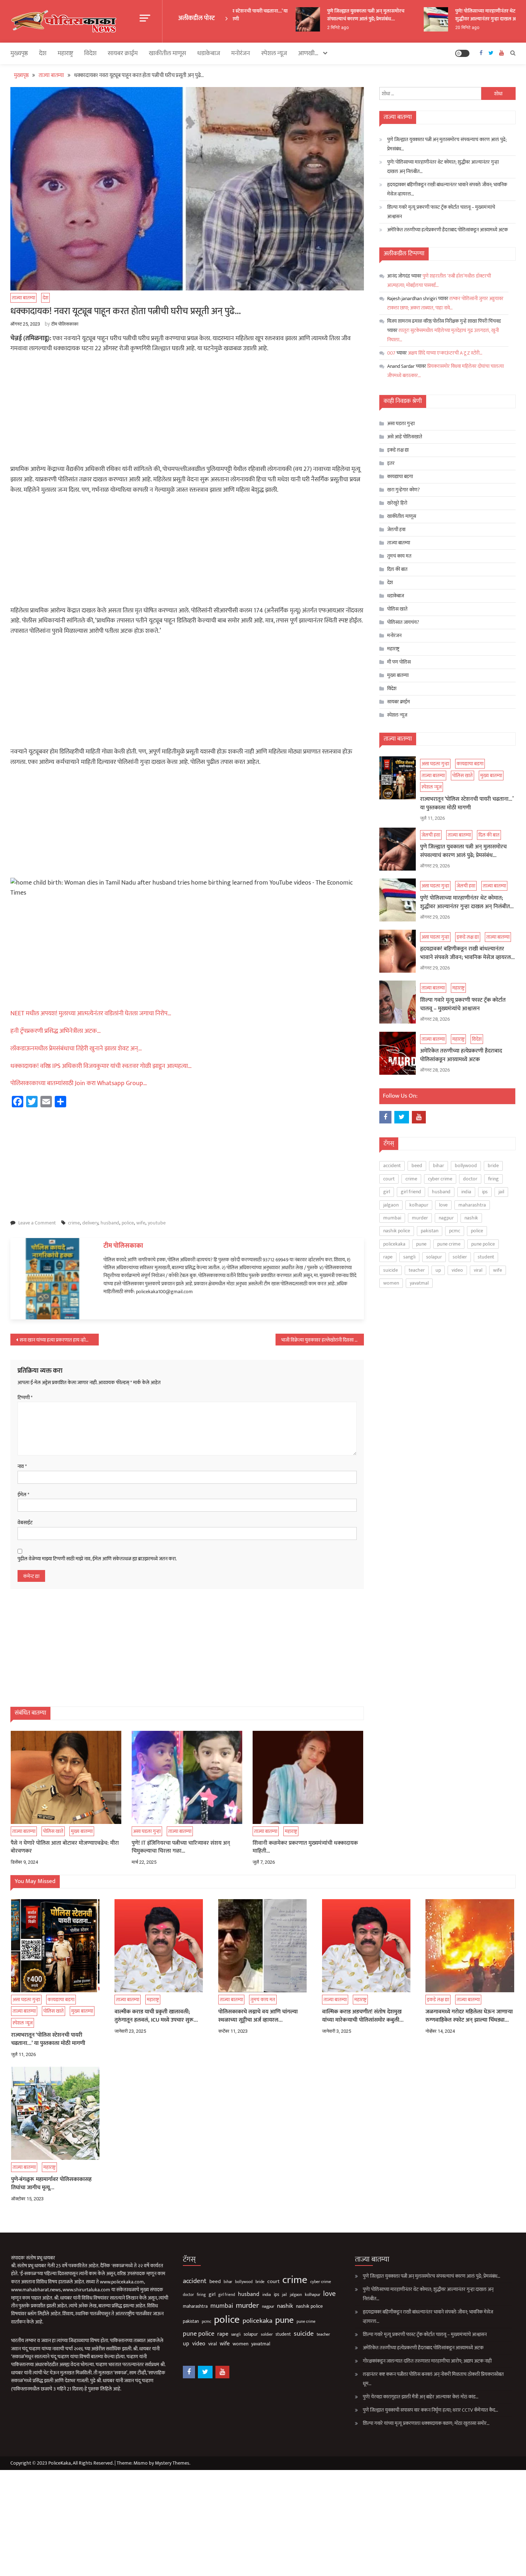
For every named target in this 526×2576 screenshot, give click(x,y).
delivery (90, 1223)
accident (392, 1166)
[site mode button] (462, 53)
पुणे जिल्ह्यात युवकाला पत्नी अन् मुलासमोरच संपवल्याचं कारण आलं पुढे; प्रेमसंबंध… (345, 15)
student (486, 1257)
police (128, 1223)
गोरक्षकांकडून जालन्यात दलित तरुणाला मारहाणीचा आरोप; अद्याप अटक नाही (427, 2361)
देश (43, 53)
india (466, 1192)
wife (141, 1223)
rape (388, 1257)
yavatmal (419, 1283)
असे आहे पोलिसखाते (405, 437)
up (438, 1270)
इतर (391, 463)
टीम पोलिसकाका (65, 324)
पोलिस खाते (53, 1831)
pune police (483, 1244)
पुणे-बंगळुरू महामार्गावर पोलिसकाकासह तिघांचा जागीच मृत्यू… (51, 2184)
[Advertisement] (187, 411)
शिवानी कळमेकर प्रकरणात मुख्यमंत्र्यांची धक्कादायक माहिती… (305, 1847)
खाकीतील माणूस (167, 53)
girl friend (411, 1192)
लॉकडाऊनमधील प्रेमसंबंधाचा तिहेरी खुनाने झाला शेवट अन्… (76, 1049)
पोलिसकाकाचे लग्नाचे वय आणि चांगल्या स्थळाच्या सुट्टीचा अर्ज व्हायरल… (258, 2016)
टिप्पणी (25, 1398)
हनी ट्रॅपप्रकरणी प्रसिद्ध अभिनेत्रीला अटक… (56, 1031)
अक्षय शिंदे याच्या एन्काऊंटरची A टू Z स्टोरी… (445, 353)
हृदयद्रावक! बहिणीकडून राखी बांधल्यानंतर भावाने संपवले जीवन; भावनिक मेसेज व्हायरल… (447, 189)
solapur (434, 1257)
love (443, 1205)
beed (417, 1166)
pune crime (449, 1244)
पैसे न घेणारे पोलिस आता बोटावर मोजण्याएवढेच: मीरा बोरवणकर (65, 1847)
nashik (471, 1218)
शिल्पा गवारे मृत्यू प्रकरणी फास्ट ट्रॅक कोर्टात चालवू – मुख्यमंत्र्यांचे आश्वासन (441, 212)
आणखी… (308, 53)
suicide (391, 1270)
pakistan (430, 1231)
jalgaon (391, 1205)
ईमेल (23, 1495)
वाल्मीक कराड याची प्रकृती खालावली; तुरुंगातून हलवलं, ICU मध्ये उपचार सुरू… (156, 2016)
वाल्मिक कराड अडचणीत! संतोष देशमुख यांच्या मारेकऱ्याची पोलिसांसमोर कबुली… (363, 2016)
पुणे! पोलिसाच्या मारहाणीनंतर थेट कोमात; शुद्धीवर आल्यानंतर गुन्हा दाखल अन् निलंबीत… (476, 15)
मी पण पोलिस (399, 662)
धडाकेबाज (209, 53)
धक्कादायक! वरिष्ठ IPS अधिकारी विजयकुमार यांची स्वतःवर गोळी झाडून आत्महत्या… (101, 1066)
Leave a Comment (37, 1223)
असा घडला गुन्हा (147, 1831)
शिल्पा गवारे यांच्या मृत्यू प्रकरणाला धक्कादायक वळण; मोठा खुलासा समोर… (426, 2423)
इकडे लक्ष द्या (398, 450)
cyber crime (440, 1179)
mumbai (392, 1218)
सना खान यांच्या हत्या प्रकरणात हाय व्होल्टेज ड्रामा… (59, 1340)
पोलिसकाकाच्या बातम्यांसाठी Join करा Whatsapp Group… (79, 1083)
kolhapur (419, 1205)
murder (420, 1218)
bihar (439, 1166)
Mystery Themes (172, 2463)
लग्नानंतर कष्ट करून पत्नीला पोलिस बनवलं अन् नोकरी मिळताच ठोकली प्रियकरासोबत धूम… (433, 2379)
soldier (460, 1257)
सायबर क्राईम (123, 53)
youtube (157, 1223)
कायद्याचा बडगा (400, 476)
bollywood (466, 1166)
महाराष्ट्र (65, 53)
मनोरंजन (241, 53)
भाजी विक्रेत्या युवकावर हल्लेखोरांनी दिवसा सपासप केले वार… (323, 1340)
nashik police (397, 1231)
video (457, 1270)
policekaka (394, 1244)
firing (493, 1179)
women (391, 1283)
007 (391, 353)
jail (501, 1192)
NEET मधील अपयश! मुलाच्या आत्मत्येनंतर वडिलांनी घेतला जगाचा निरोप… (91, 1013)
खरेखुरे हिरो (397, 503)
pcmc (455, 1231)
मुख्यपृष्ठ (19, 53)
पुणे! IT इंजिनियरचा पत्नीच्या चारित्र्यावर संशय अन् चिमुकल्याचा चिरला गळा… (181, 1847)
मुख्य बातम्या (82, 1831)
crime (74, 1223)
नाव (22, 1467)
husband (110, 1223)
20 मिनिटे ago (447, 28)
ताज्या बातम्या (23, 298)
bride (493, 1166)
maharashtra (472, 1205)
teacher (417, 1270)
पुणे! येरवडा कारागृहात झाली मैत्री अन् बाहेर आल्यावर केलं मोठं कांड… (421, 2397)
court (389, 1179)
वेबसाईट (25, 1523)
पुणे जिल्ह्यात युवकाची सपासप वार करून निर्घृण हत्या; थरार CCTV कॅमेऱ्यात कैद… (430, 2410)
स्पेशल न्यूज (274, 53)
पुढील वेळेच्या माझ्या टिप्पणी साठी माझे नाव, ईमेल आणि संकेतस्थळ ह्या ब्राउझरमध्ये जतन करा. (97, 1559)
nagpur (446, 1218)
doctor (470, 1179)
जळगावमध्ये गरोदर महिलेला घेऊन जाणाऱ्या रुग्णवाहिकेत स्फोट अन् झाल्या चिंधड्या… (469, 2016)
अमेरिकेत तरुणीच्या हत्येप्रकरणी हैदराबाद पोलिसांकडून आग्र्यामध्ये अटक (447, 230)
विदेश (20, 1064)
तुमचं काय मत (399, 556)
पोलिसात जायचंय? (403, 622)
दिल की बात (397, 569)
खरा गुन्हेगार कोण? (403, 490)
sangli (409, 1257)
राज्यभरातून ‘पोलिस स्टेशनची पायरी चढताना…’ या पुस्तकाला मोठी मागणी (467, 804)
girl (387, 1192)
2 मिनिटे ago (317, 28)
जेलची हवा (396, 529)
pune (421, 1244)
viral (478, 1270)
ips (485, 1192)
